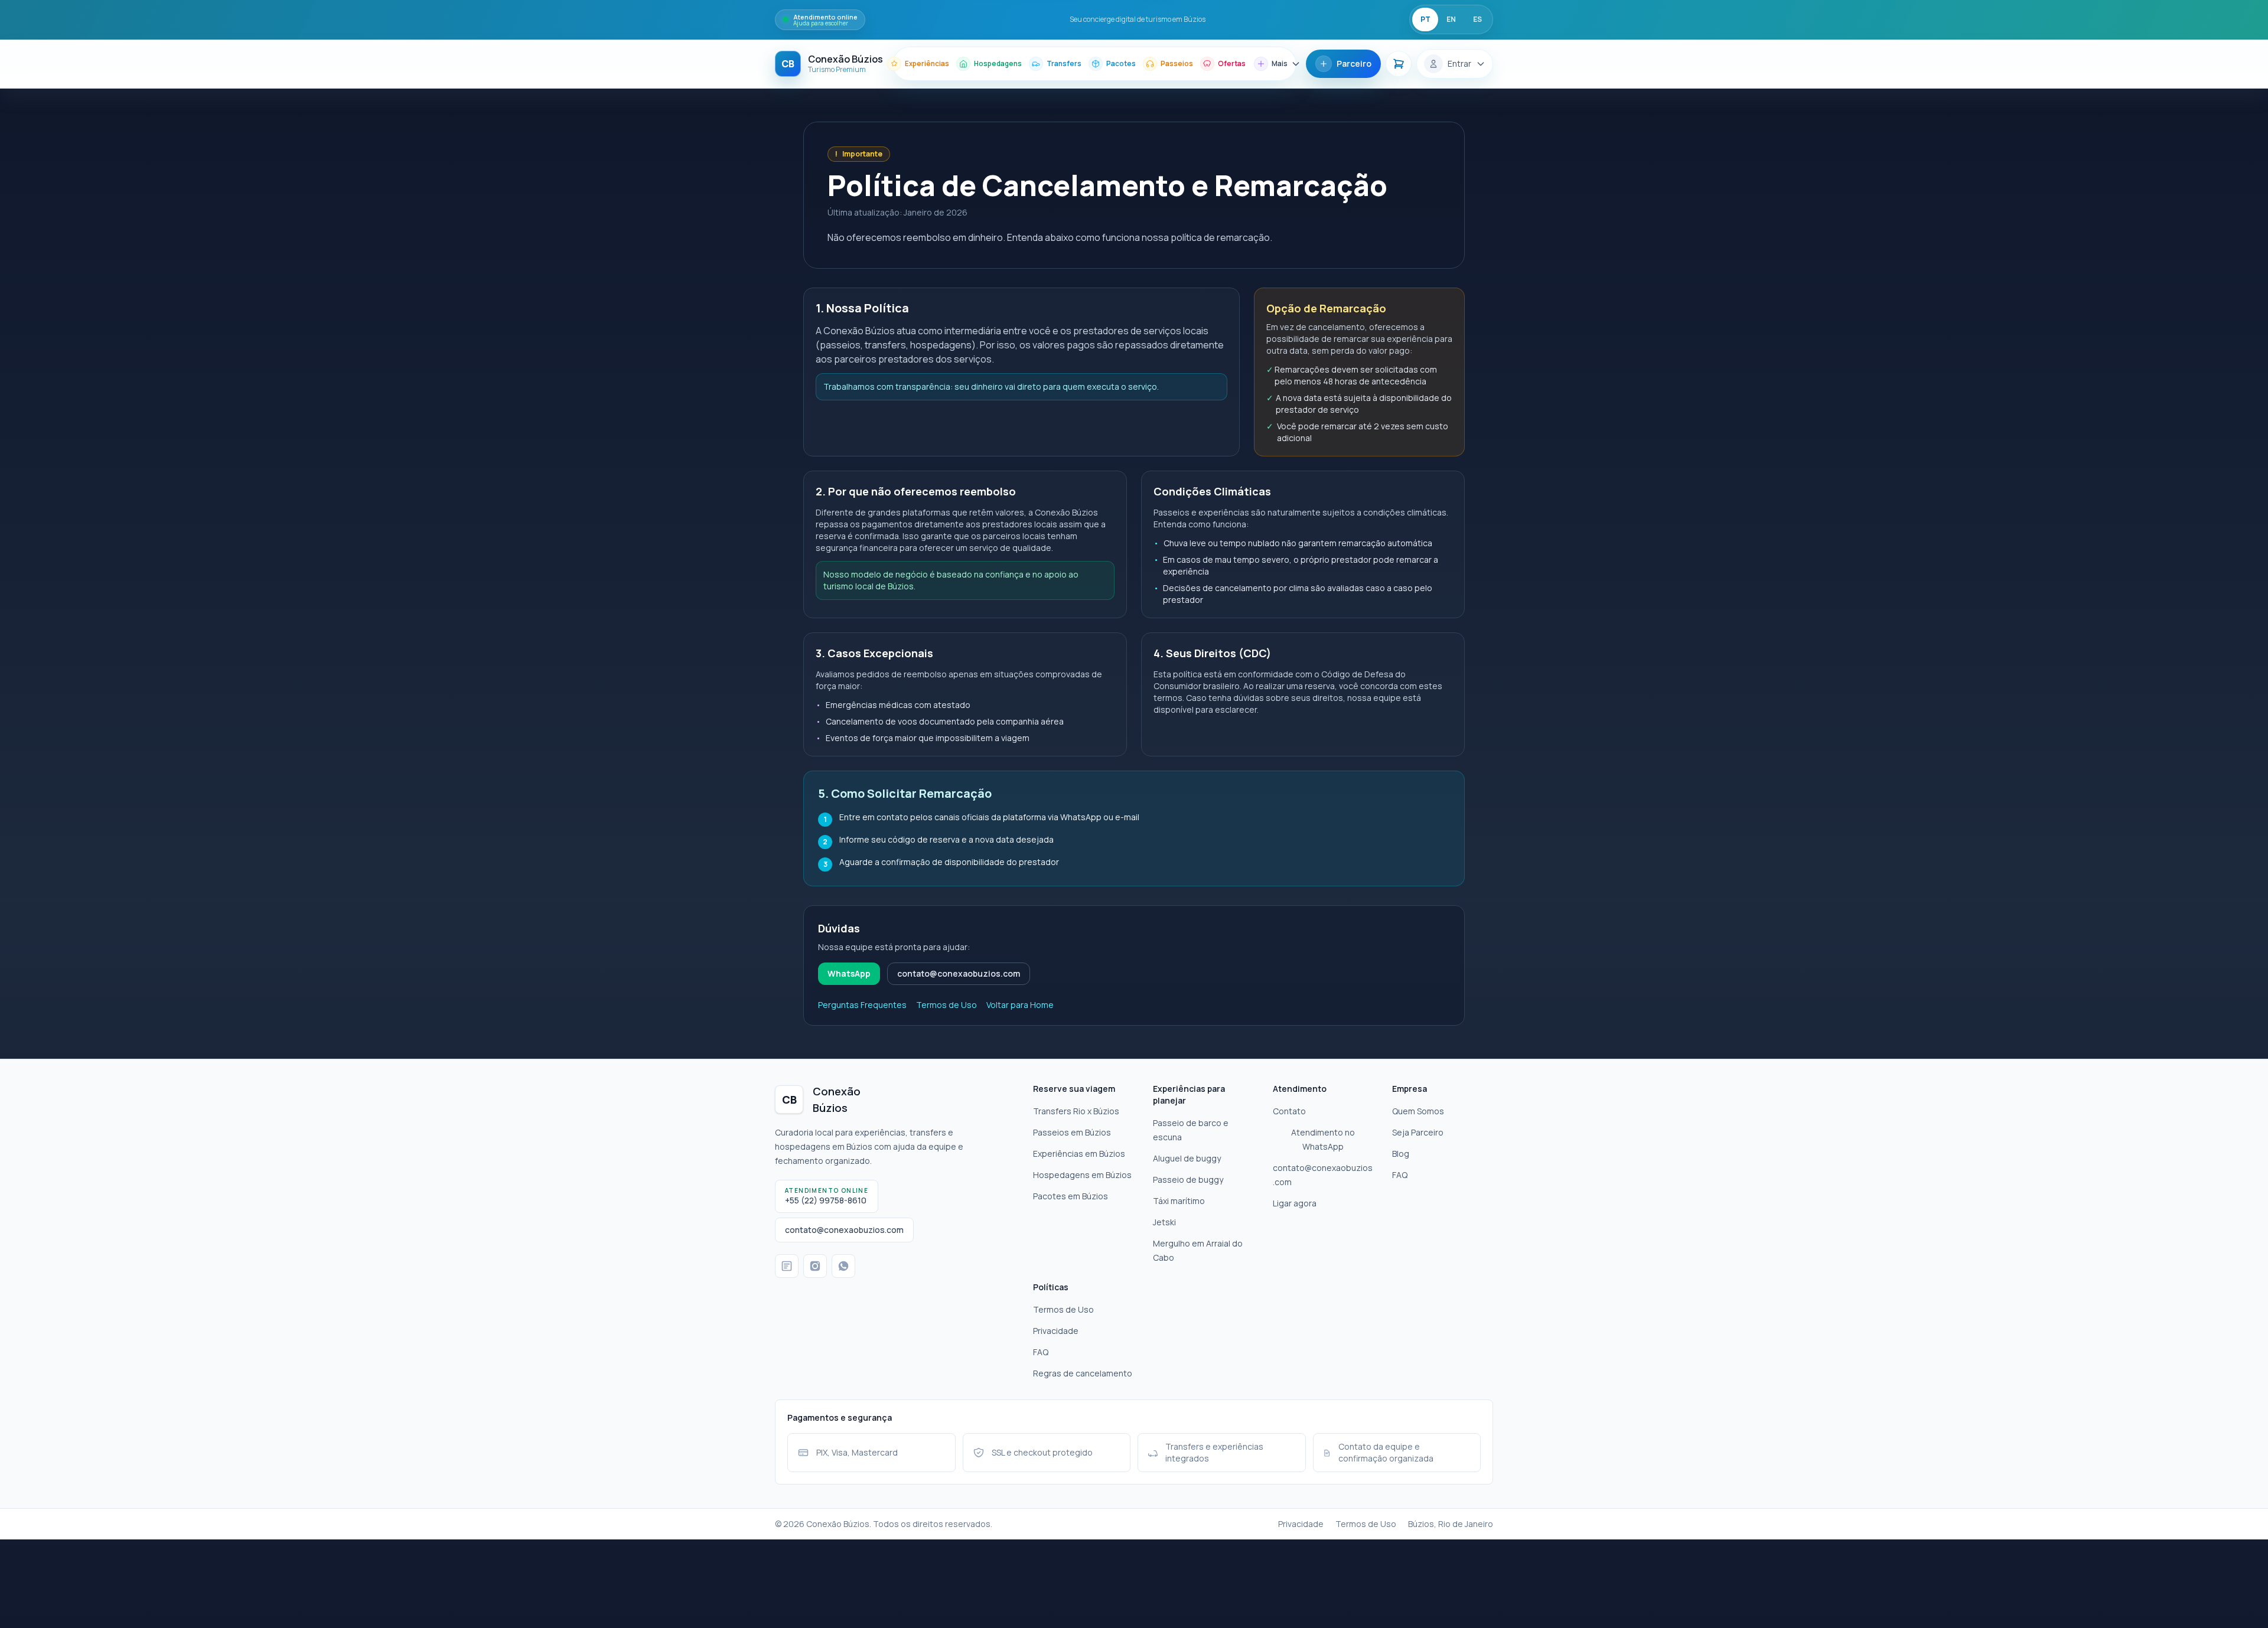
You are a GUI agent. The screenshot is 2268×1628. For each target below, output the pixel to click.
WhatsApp (849, 973)
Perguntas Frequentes (862, 1005)
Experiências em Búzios (1079, 1154)
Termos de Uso (946, 1005)
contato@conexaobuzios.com (959, 973)
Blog (1401, 1154)
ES (1477, 19)
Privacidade (1056, 1331)
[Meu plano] (1399, 64)
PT (1425, 19)
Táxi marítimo (1179, 1201)
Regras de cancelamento (1083, 1373)
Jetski (1164, 1222)
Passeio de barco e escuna (1191, 1130)
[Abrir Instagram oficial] (815, 1266)
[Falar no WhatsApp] (843, 1266)
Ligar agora (1295, 1203)
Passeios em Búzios (1072, 1132)
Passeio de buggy (1188, 1180)
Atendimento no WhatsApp (1323, 1139)
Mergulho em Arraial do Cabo (1198, 1250)
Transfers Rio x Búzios (1076, 1111)
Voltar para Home (1020, 1005)
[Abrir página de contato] (787, 1266)
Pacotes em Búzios (1071, 1196)
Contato (1289, 1111)
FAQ (1400, 1175)
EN (1451, 19)
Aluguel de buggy (1187, 1158)
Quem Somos (1418, 1111)
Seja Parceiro (1418, 1132)
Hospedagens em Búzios (1082, 1175)
